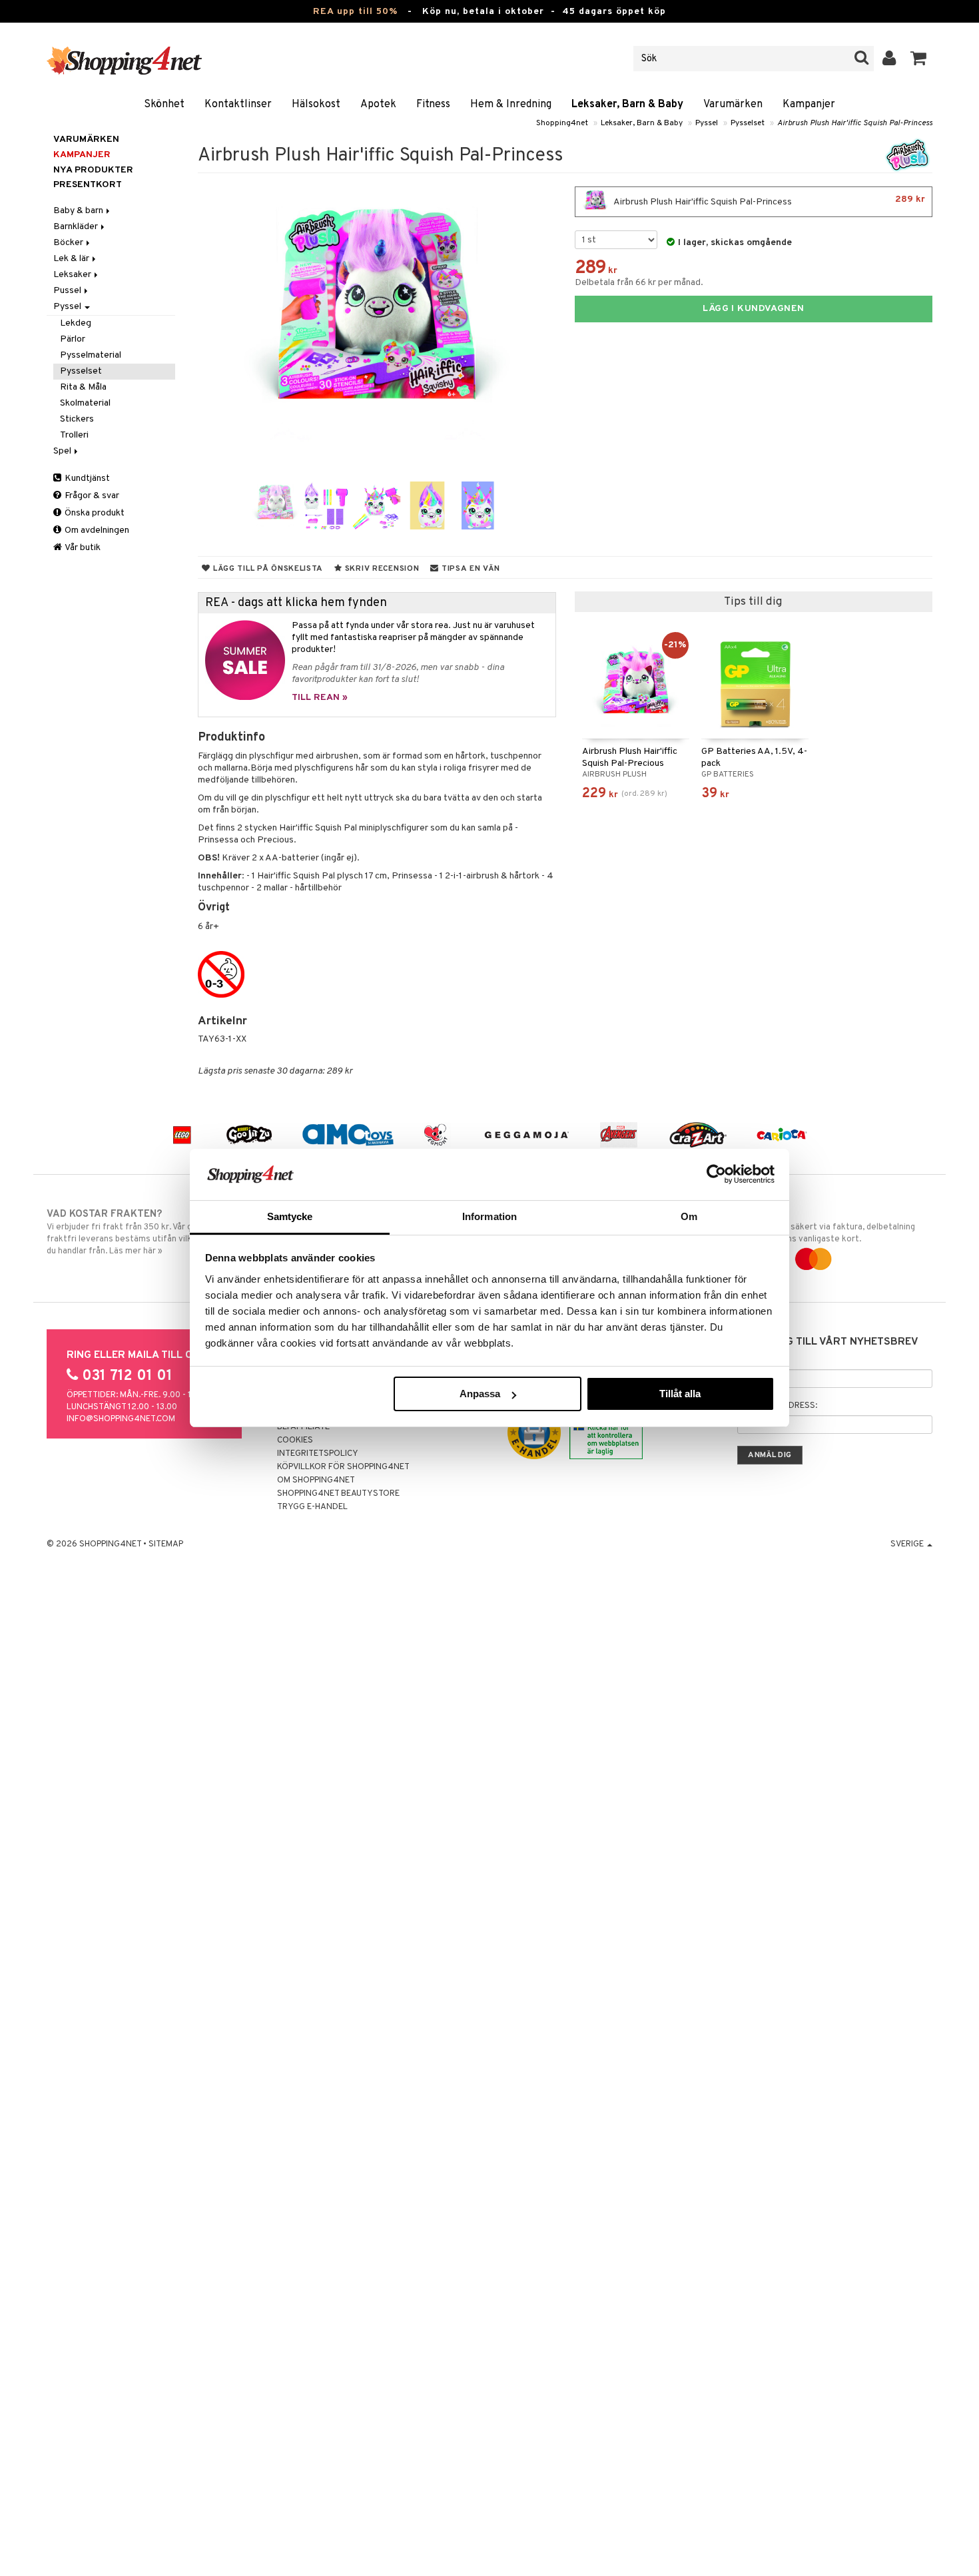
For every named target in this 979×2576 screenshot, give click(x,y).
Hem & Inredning (511, 105)
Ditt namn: (761, 1360)
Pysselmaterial (91, 355)
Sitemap (166, 1544)
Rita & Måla (83, 387)
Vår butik (82, 548)
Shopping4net (562, 123)
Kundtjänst (86, 479)
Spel (63, 451)
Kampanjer (809, 105)
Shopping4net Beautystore (338, 1494)
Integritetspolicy (318, 1454)
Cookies (295, 1441)
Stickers (77, 419)
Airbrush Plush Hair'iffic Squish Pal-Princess (855, 123)
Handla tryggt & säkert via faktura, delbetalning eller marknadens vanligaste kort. (821, 1226)
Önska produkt (94, 513)
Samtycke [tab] (290, 1216)
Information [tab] (489, 1216)
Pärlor (73, 339)
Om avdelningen (96, 530)
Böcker (69, 243)
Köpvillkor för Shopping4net (343, 1467)
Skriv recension (381, 569)
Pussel (68, 291)
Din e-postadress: (777, 1406)
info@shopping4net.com (121, 1419)
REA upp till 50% (355, 12)
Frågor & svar (91, 496)
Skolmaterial (85, 403)
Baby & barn (79, 211)
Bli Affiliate (303, 1427)
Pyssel (707, 123)
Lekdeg (76, 323)
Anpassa (480, 1394)
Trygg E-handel (312, 1507)
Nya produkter (93, 170)
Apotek (378, 105)
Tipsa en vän (469, 569)
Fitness (433, 105)
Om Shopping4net (316, 1480)
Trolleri (74, 435)
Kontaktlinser (238, 105)
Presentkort (88, 185)
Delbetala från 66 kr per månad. (639, 283)
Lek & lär (72, 259)
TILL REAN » (320, 698)
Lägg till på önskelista (267, 569)
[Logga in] (889, 59)
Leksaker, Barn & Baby (627, 105)
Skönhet (164, 105)
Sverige (908, 1544)
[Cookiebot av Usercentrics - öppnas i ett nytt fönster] (716, 1174)
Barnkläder (77, 227)
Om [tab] (689, 1216)
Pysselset (748, 123)
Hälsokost (316, 105)
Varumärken (733, 105)
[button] (919, 59)
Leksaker (73, 275)
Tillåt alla (680, 1394)
